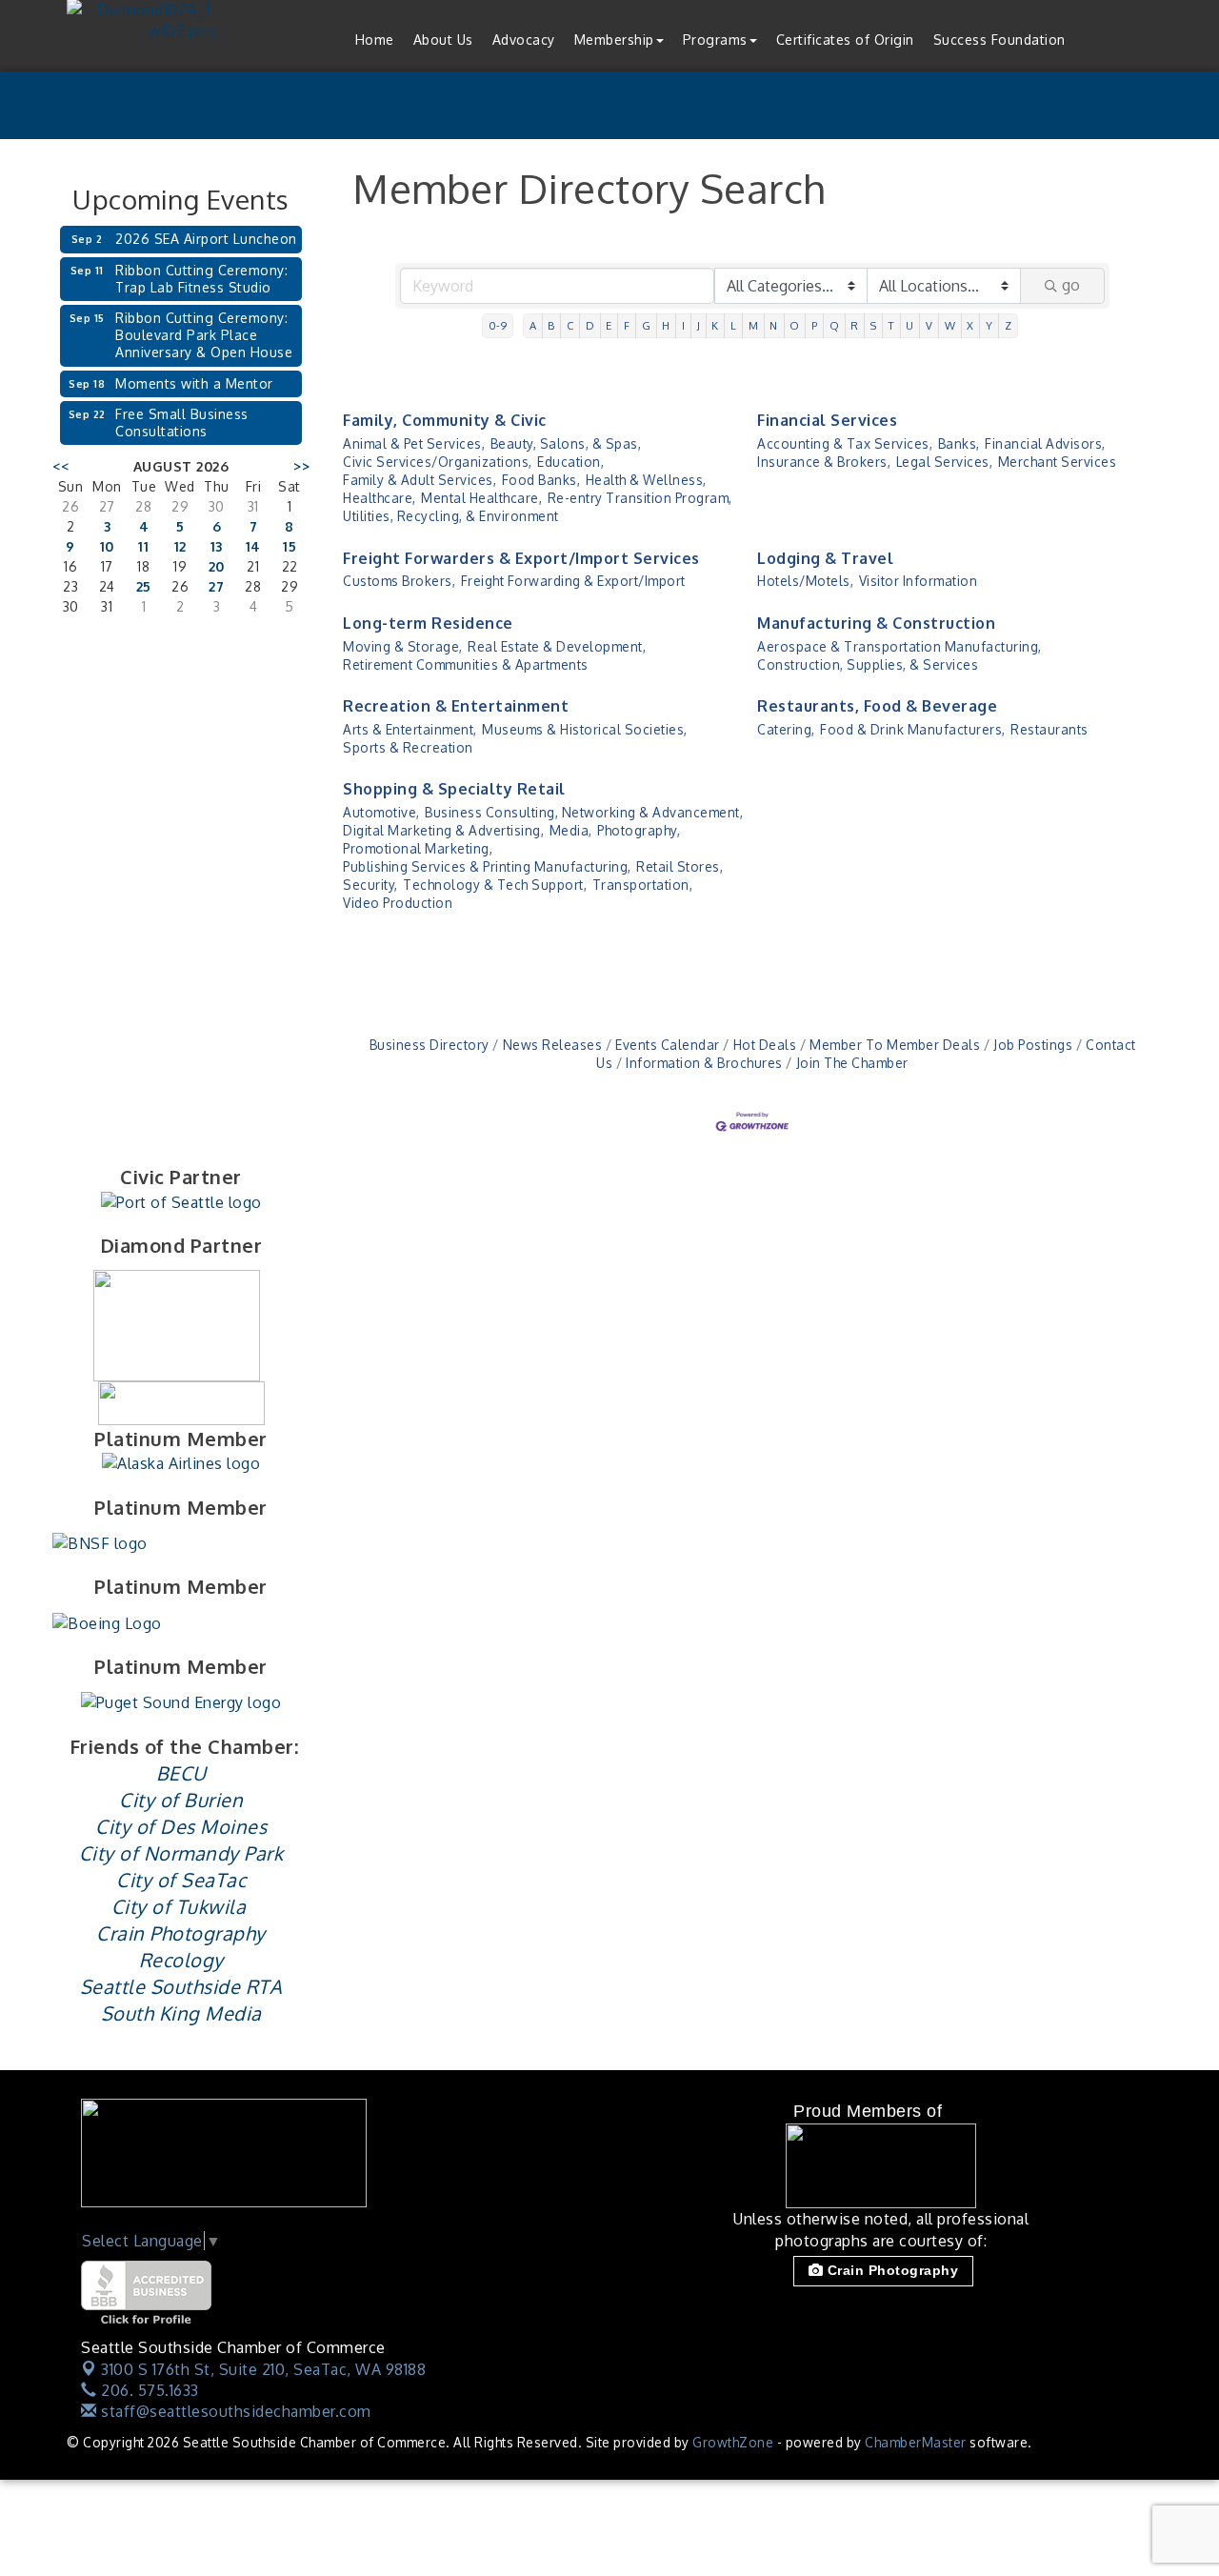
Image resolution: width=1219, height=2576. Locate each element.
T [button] (892, 325)
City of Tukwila (179, 1906)
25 (144, 586)
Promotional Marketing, (418, 848)
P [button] (815, 325)
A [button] (533, 325)
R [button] (855, 325)
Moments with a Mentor (194, 383)
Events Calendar (668, 1045)
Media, (571, 830)
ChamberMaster (916, 2442)
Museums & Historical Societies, (585, 729)
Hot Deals (765, 1045)
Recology (181, 1960)
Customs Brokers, (399, 581)
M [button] (754, 325)
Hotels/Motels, (805, 581)
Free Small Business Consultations (182, 423)
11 (143, 546)
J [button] (699, 325)
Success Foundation (999, 40)
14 (253, 546)
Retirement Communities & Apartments (466, 664)
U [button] (910, 325)
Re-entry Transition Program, (640, 498)
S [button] (874, 325)
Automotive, (381, 812)
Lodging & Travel (825, 558)
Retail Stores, (679, 866)
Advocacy (524, 40)
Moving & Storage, (403, 646)
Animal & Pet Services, (414, 443)
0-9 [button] (498, 325)
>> (301, 466)
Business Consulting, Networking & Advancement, (584, 812)
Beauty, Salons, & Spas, (566, 443)
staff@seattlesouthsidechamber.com (234, 2411)
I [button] (684, 325)
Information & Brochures (704, 1063)
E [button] (609, 325)
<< (60, 466)
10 (107, 546)
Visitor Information (919, 581)
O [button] (795, 325)
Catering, (786, 729)
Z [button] (1009, 325)
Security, (370, 885)
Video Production (398, 903)
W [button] (950, 325)
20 (217, 566)
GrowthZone (733, 2442)
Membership (614, 40)
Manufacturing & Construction (876, 623)
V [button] (929, 325)
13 (217, 546)
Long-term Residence (428, 623)
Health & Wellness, (646, 480)
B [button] (551, 325)
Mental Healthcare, (481, 498)
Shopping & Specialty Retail (454, 789)
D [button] (590, 325)
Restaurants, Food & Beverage (877, 706)
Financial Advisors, (1045, 443)
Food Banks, (541, 480)
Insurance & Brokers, (824, 462)
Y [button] (989, 325)
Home (375, 40)
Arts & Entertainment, (410, 729)
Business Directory (430, 1045)
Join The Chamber (852, 1063)
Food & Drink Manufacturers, (913, 729)
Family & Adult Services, (420, 480)
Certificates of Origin (845, 40)
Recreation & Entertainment (456, 706)
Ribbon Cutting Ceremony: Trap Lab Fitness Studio (201, 279)
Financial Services (827, 420)
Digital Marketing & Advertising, (443, 830)
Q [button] (835, 325)
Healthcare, (380, 498)
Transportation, (643, 885)
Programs (715, 40)
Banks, (959, 443)
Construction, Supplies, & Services (868, 664)
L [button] (734, 325)
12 (180, 546)
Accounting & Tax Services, (845, 443)
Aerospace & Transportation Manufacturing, (899, 646)
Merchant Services (1058, 462)
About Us (443, 40)
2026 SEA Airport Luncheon (206, 239)
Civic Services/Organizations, (438, 462)
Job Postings (1033, 1045)
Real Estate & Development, (557, 646)
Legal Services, (945, 462)
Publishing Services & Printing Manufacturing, (487, 866)
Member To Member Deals (895, 1045)
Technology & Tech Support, (495, 885)
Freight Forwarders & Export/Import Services (521, 558)
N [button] (774, 325)
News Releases (552, 1045)
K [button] (715, 325)
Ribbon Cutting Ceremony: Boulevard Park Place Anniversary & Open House (204, 335)
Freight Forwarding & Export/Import (573, 581)
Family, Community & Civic (445, 420)
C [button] (570, 325)
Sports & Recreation (408, 747)
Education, (570, 462)
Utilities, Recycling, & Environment (451, 516)
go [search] (1071, 285)
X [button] (970, 325)
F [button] (627, 325)
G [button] (647, 325)
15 (290, 546)
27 (216, 586)
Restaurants (1049, 729)
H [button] (666, 325)
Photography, (639, 830)
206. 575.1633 (148, 2390)
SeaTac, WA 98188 (263, 2369)
